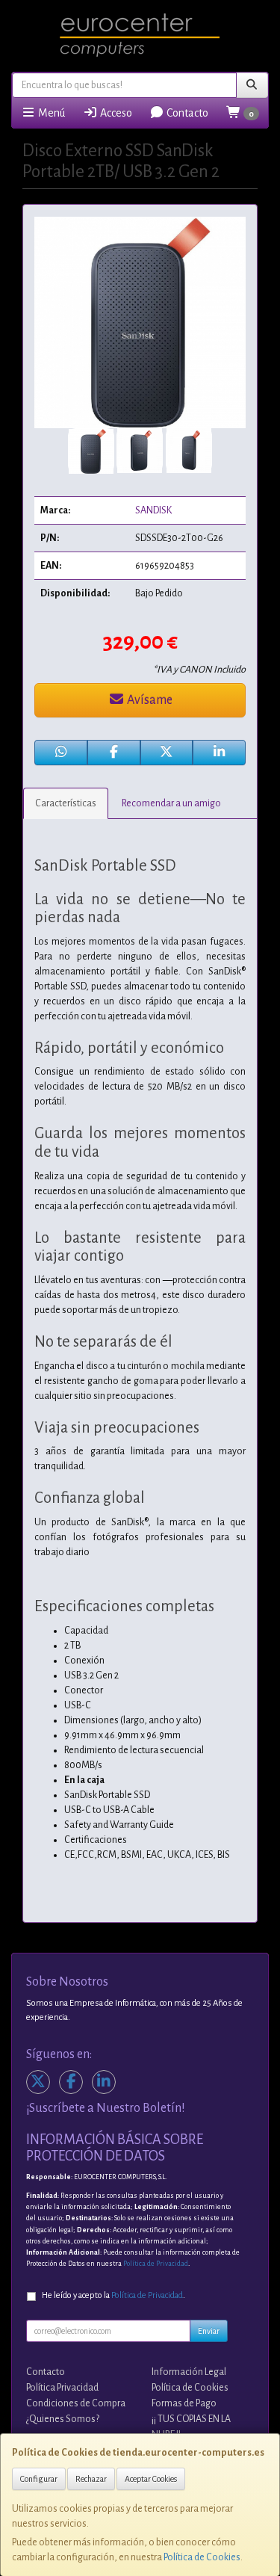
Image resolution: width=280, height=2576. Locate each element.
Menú (50, 113)
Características (66, 803)
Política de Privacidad (156, 2264)
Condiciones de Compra (76, 2403)
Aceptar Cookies (151, 2479)
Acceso (115, 113)
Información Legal (189, 2372)
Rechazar (91, 2479)
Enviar (209, 2331)
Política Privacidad (62, 2388)
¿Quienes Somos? (63, 2419)
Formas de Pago (184, 2403)
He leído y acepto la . (113, 2295)
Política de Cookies (202, 2557)
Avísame (149, 700)
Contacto (186, 113)
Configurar (39, 2479)
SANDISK (153, 510)
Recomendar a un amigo (171, 803)
